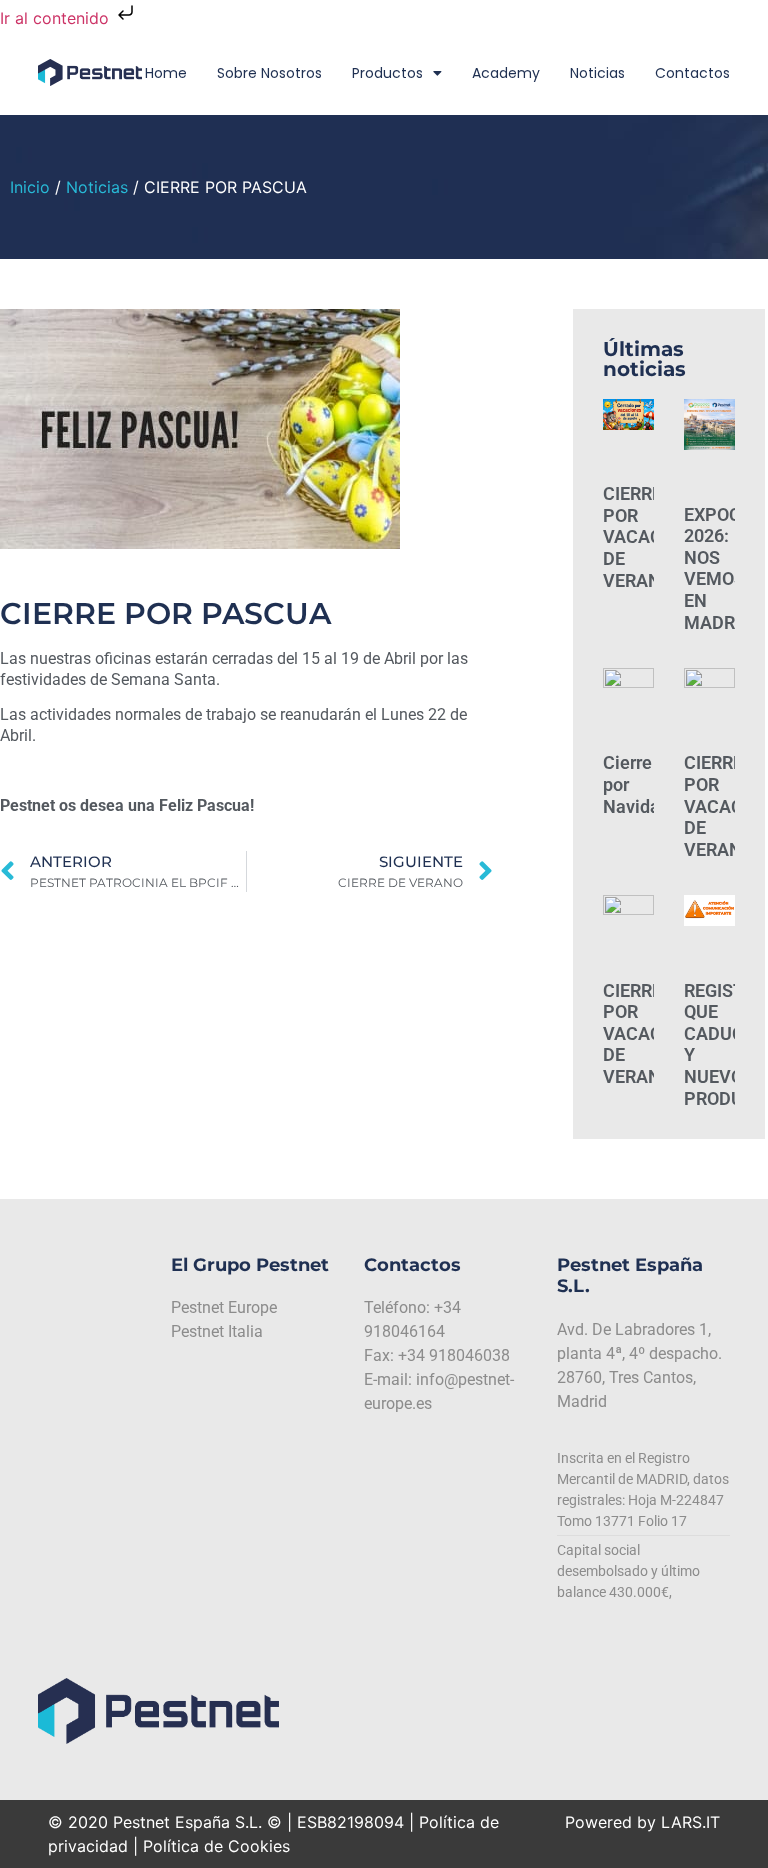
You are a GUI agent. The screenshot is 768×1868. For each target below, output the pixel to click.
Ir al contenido (57, 18)
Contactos (692, 73)
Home (166, 73)
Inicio (30, 187)
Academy (506, 73)
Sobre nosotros (269, 73)
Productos (387, 73)
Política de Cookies (216, 1846)
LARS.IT (690, 1822)
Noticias (597, 73)
